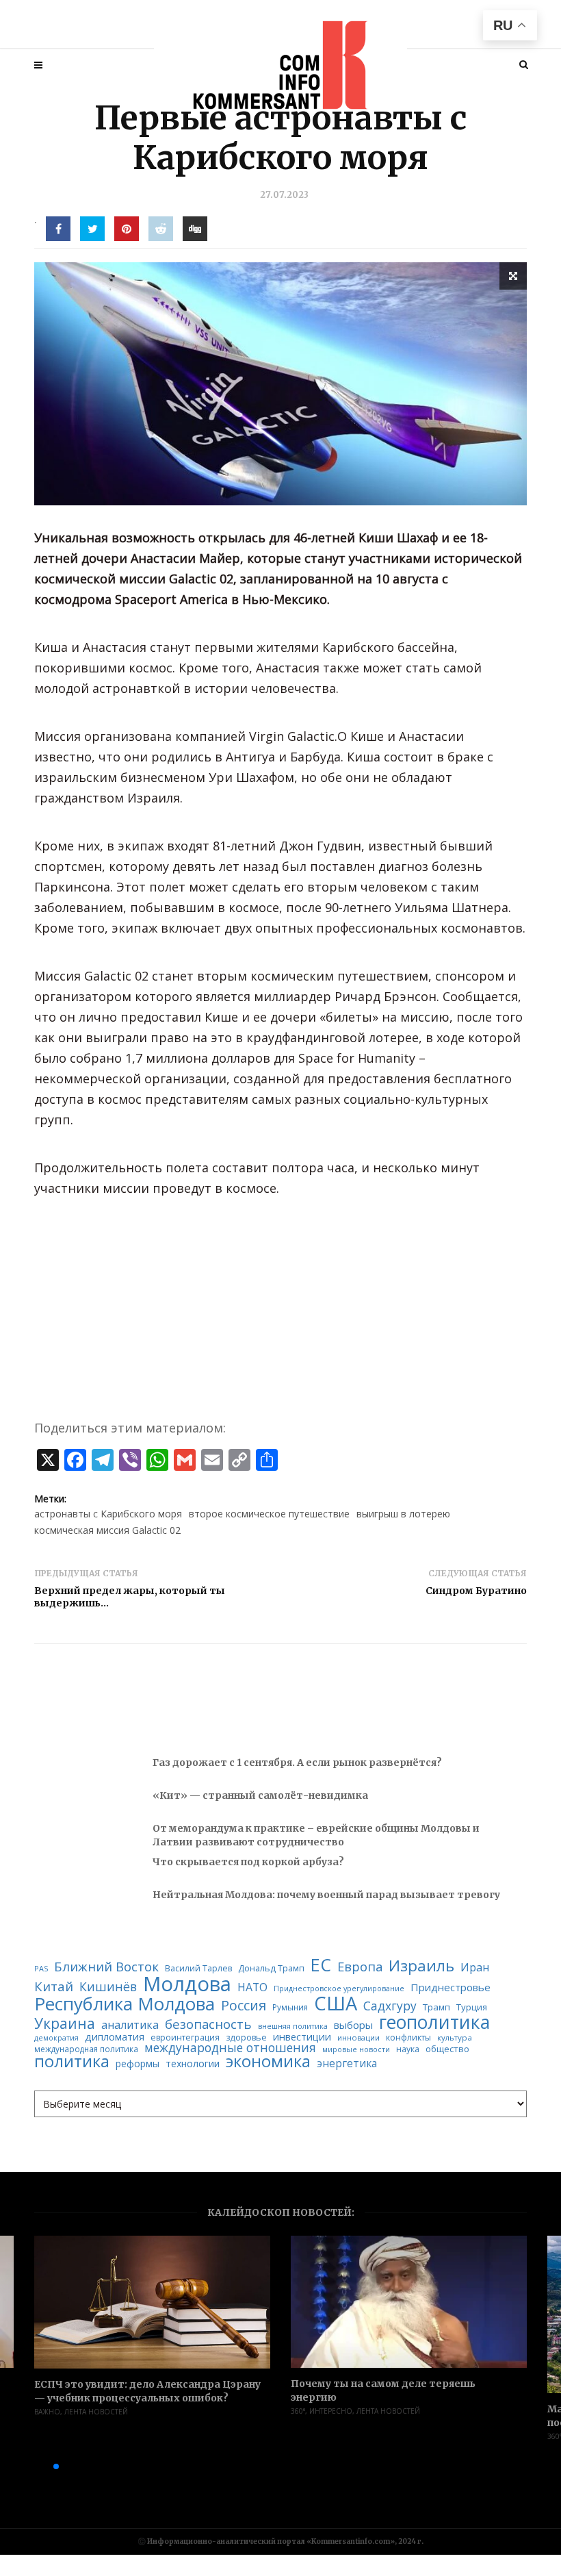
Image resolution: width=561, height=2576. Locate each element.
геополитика (434, 2022)
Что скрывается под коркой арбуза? (248, 1862)
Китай (54, 1987)
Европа (360, 1967)
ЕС (321, 1965)
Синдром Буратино (476, 1591)
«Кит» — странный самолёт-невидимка (260, 1795)
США (336, 2003)
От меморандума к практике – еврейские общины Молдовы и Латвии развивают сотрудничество (316, 1835)
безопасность (208, 2024)
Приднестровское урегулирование (339, 1989)
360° (298, 2411)
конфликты (408, 2038)
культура (455, 2038)
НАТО (252, 1988)
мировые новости (356, 2050)
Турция (472, 2007)
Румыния (290, 2008)
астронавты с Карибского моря (108, 1514)
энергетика (347, 2063)
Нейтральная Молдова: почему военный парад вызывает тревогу (326, 1895)
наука (408, 2049)
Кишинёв (108, 1987)
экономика (268, 2062)
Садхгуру (390, 2006)
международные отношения (230, 2048)
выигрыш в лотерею (403, 1514)
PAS (41, 1969)
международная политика (86, 2049)
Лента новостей (96, 2412)
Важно (47, 2412)
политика (72, 2061)
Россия (244, 2006)
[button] (34, 2466)
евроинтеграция (185, 2038)
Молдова (187, 1984)
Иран (475, 1967)
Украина (65, 2024)
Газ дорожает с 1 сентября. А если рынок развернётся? (297, 1763)
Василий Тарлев (198, 1969)
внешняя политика (293, 2026)
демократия (56, 2038)
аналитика (130, 2025)
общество (447, 2049)
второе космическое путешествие (269, 1514)
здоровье (246, 2038)
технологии (193, 2064)
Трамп (436, 2007)
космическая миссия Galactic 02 (107, 1530)
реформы (138, 2064)
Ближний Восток (106, 1967)
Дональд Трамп (271, 1968)
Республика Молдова (125, 2004)
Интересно (331, 2411)
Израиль (421, 1966)
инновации (358, 2037)
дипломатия (115, 2037)
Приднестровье (451, 1987)
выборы (353, 2025)
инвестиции (302, 2037)
